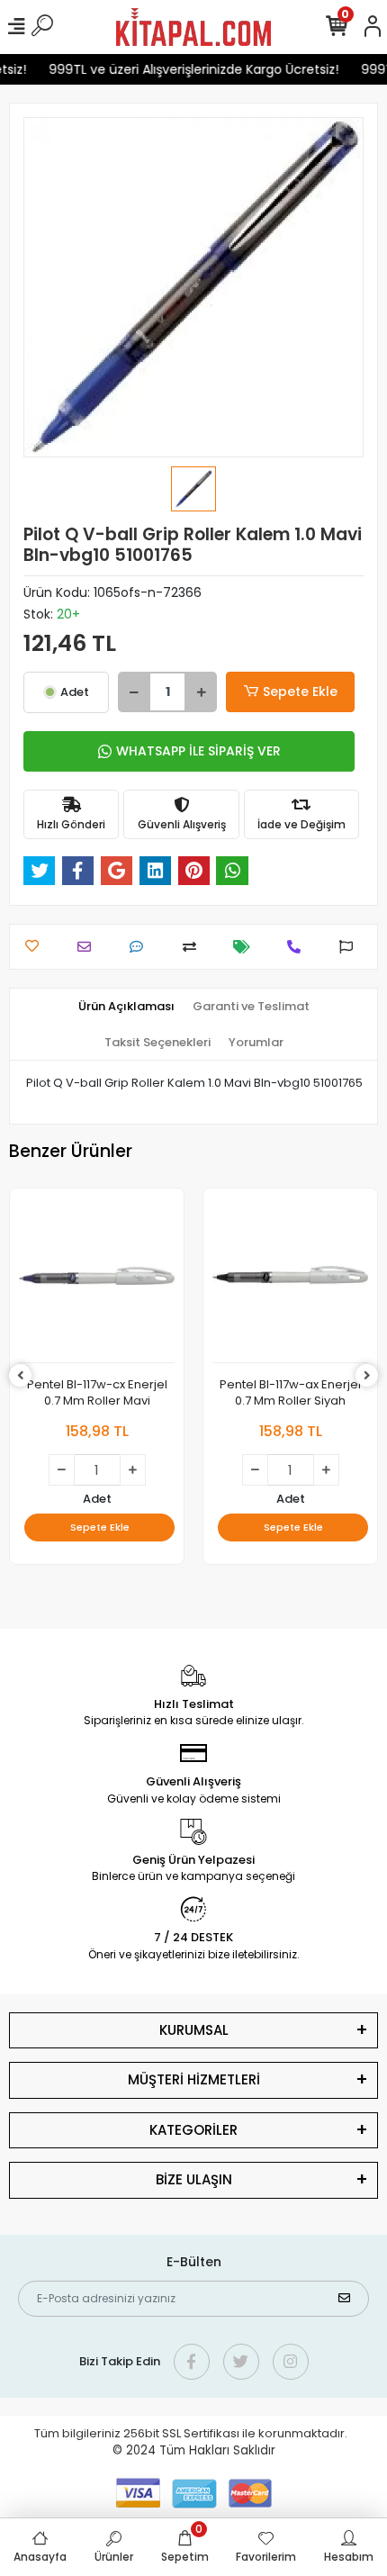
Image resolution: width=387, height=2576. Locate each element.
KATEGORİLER (193, 2130)
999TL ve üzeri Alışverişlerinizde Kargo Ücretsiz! (185, 69)
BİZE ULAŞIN (194, 2179)
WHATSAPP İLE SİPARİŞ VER (198, 751)
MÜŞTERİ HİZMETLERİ (194, 2079)
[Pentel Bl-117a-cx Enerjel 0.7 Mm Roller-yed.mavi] (290, 1280)
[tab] (126, 1007)
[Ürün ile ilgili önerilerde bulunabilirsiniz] (351, 947)
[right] (367, 1376)
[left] (21, 1376)
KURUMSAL (194, 2030)
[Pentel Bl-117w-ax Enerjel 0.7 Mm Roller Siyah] (97, 1280)
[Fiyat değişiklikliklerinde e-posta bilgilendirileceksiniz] (246, 947)
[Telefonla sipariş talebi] (298, 947)
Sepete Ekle (300, 691)
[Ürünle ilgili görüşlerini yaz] (141, 947)
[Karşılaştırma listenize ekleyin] (194, 947)
